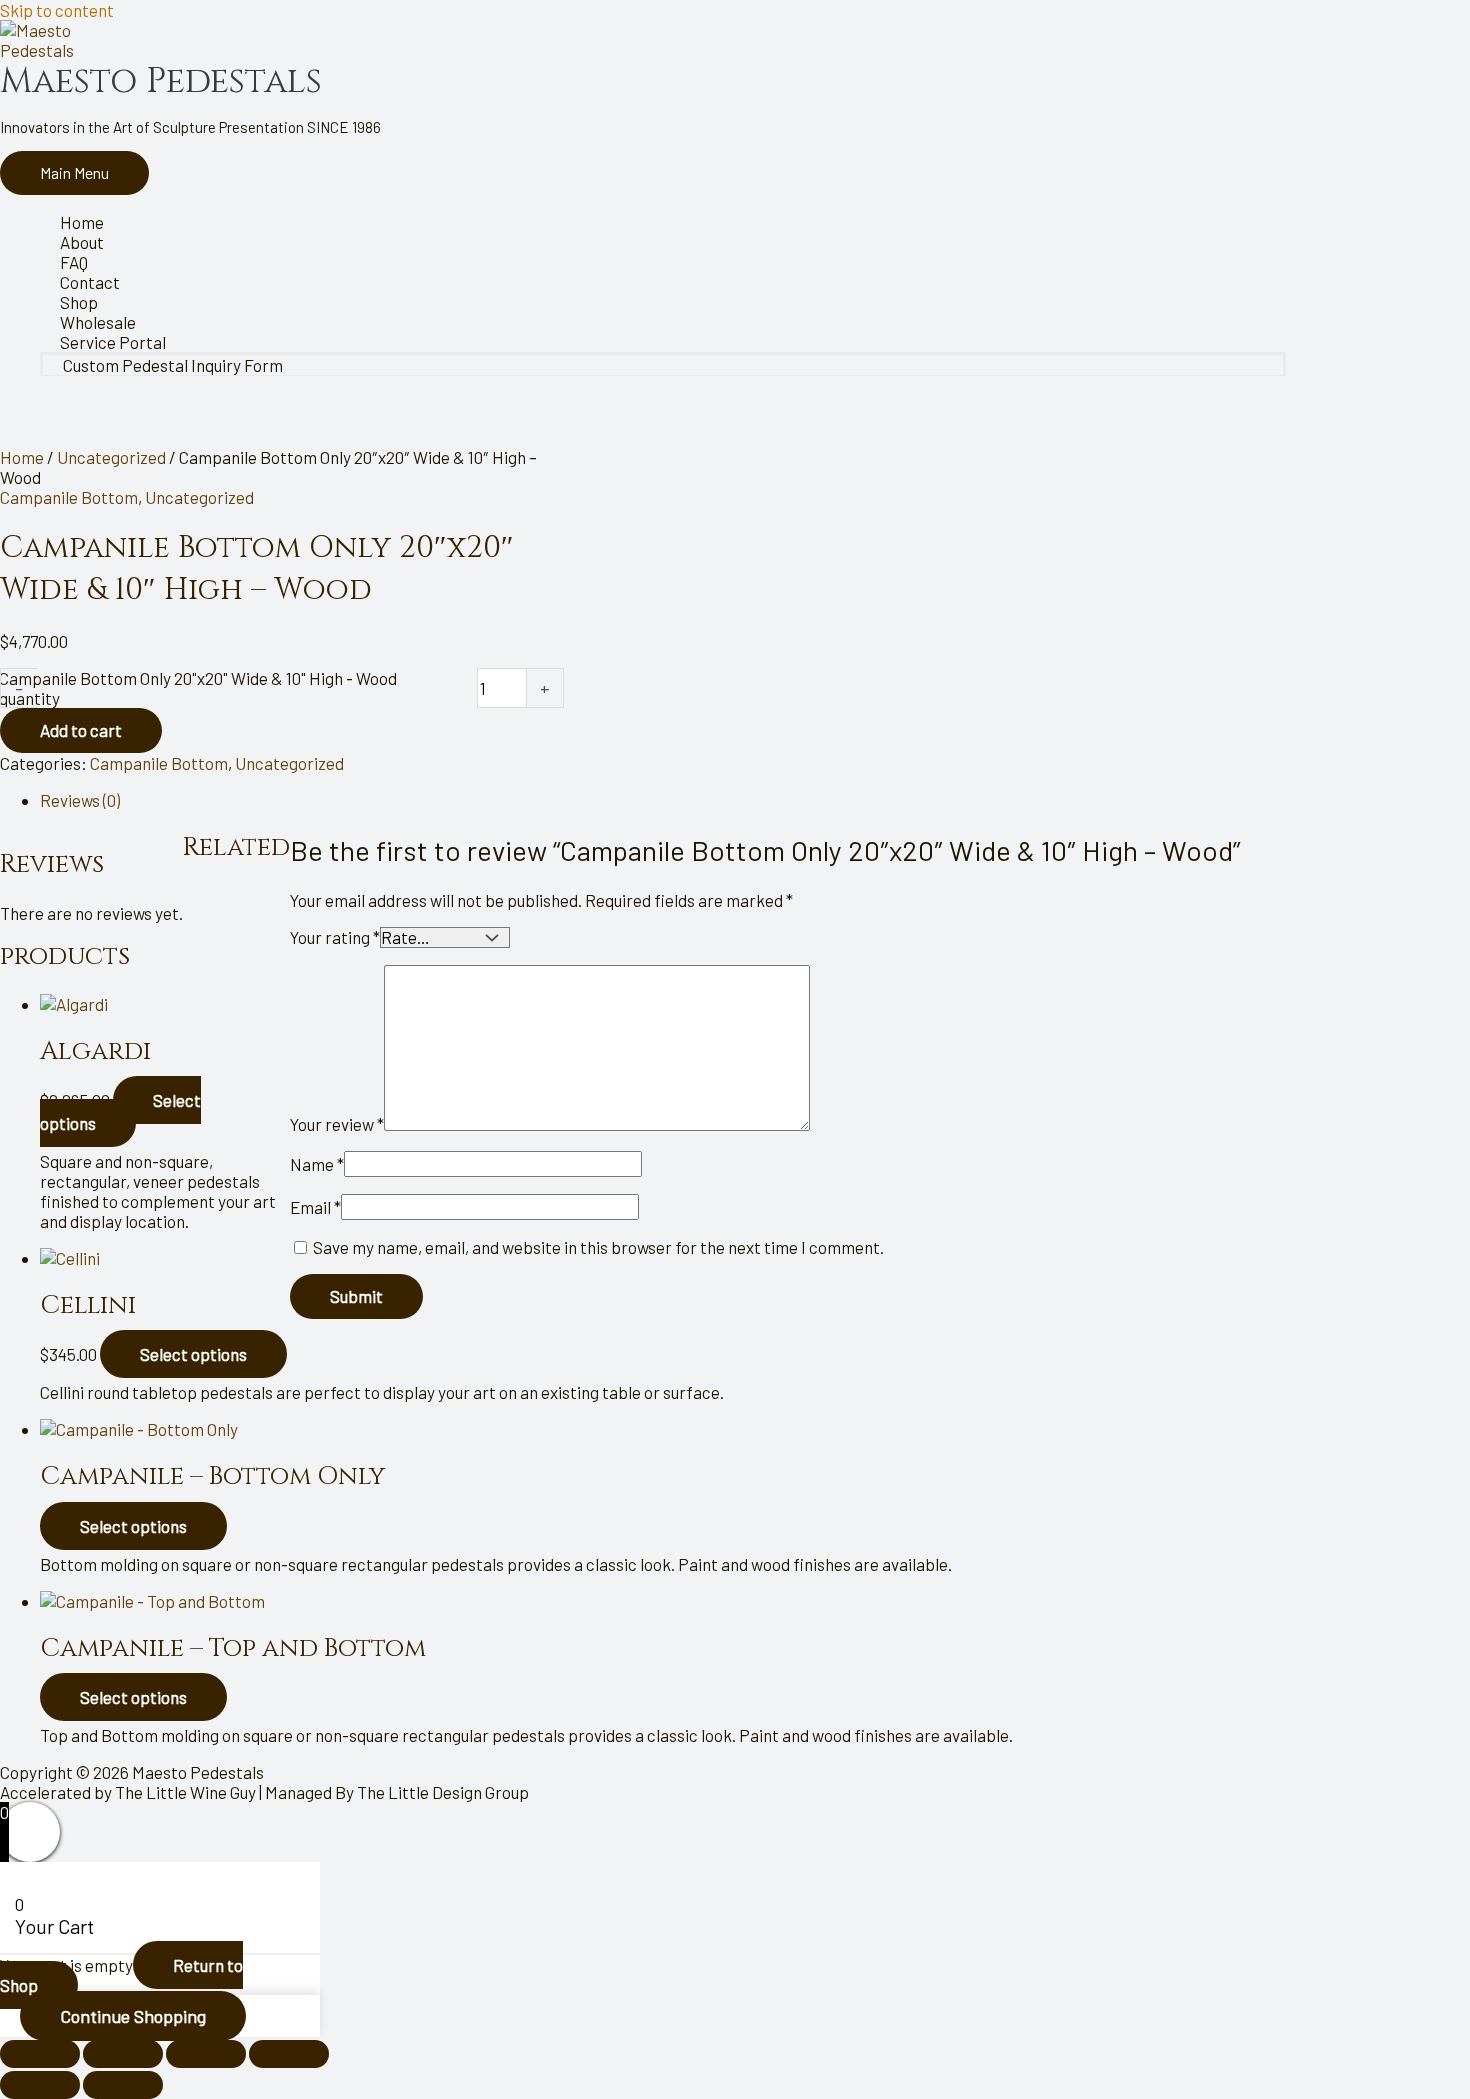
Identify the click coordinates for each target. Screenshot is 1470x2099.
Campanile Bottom (69, 497)
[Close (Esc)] (289, 2054)
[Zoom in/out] (40, 2054)
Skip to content (57, 10)
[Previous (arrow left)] (40, 2085)
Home (22, 457)
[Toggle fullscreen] (123, 2054)
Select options (120, 1111)
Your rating (335, 937)
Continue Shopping (133, 2016)
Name (317, 1164)
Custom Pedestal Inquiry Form (173, 365)
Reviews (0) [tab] (80, 800)
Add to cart (81, 730)
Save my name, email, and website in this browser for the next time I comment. (598, 1247)
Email (315, 1207)
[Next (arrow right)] (123, 2085)
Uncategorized (111, 457)
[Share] (206, 2054)
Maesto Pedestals (161, 81)
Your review (337, 1124)
